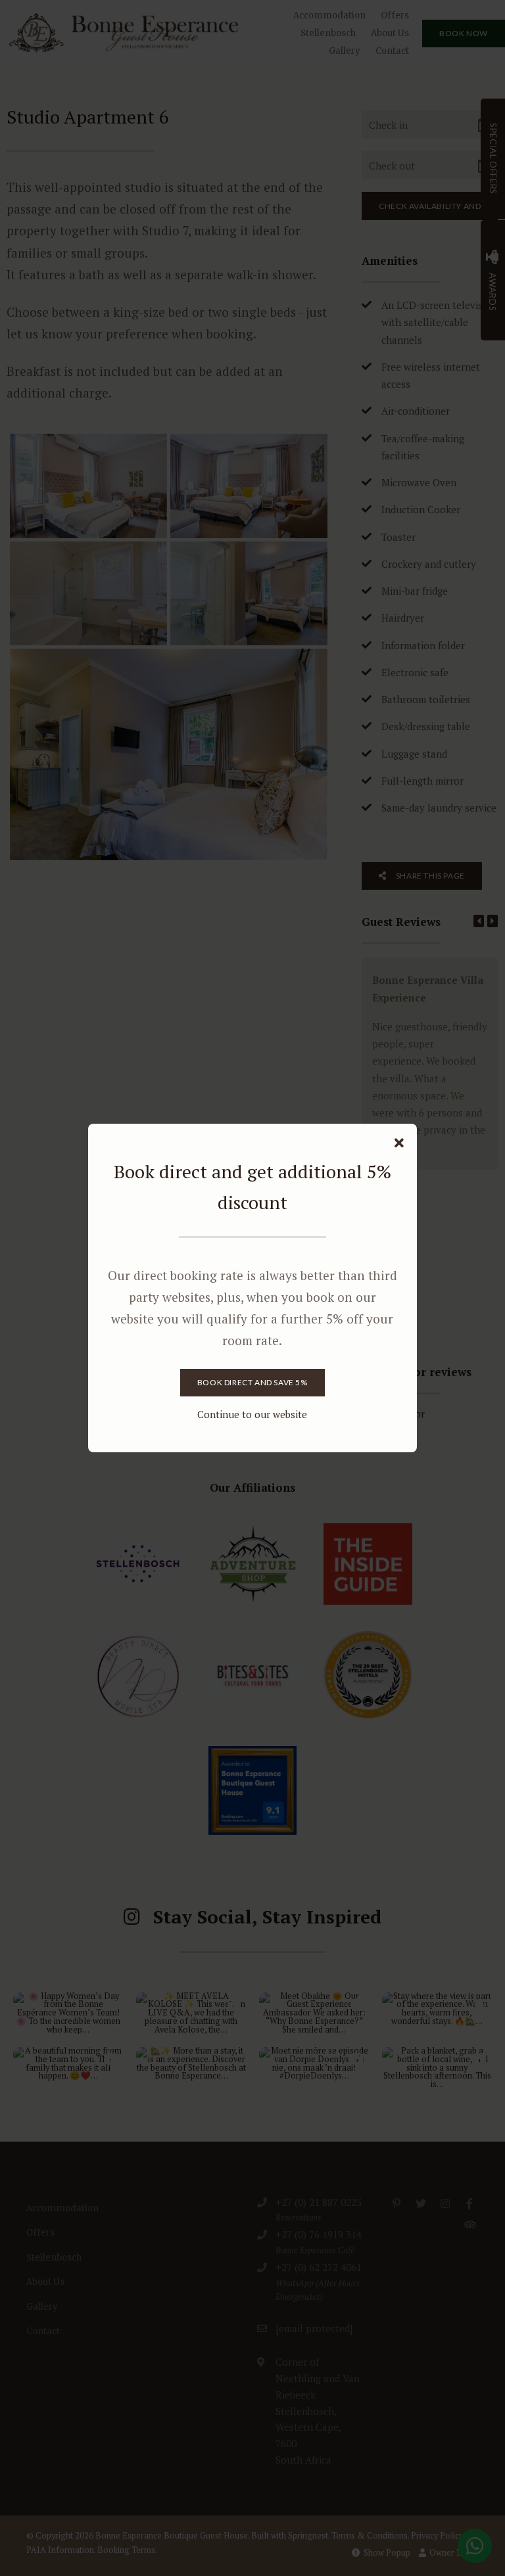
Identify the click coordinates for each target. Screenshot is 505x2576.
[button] (399, 1143)
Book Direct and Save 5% (252, 1382)
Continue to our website (252, 1414)
